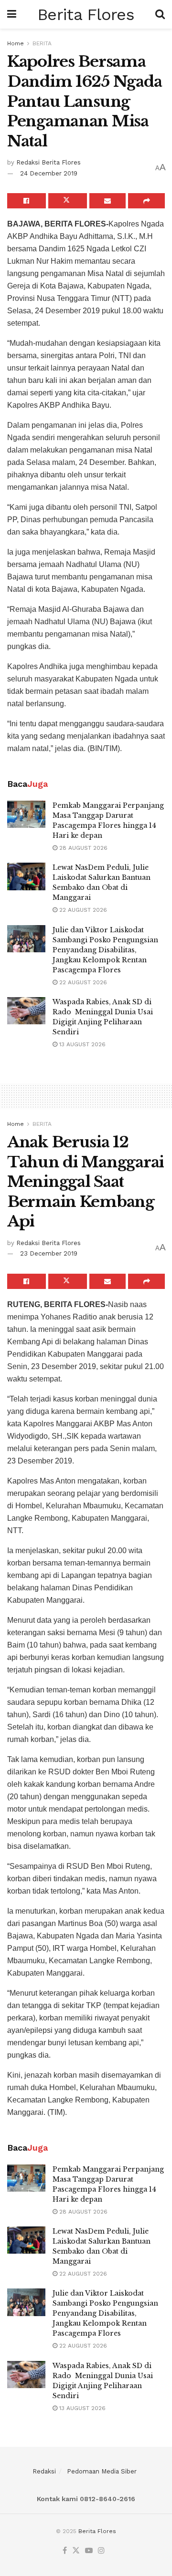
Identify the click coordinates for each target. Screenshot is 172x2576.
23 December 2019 (49, 1253)
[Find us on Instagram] (101, 2551)
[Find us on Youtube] (89, 2551)
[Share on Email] (108, 201)
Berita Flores (86, 14)
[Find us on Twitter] (76, 2551)
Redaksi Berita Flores (48, 162)
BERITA (42, 43)
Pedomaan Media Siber (102, 2471)
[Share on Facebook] (27, 201)
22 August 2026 (82, 910)
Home (16, 43)
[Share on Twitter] (68, 201)
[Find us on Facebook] (65, 2551)
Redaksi (44, 2471)
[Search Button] (160, 14)
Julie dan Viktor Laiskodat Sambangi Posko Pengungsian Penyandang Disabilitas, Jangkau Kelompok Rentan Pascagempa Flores (105, 950)
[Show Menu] (12, 14)
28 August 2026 (82, 848)
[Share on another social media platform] (146, 201)
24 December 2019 (49, 173)
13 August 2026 (81, 1044)
